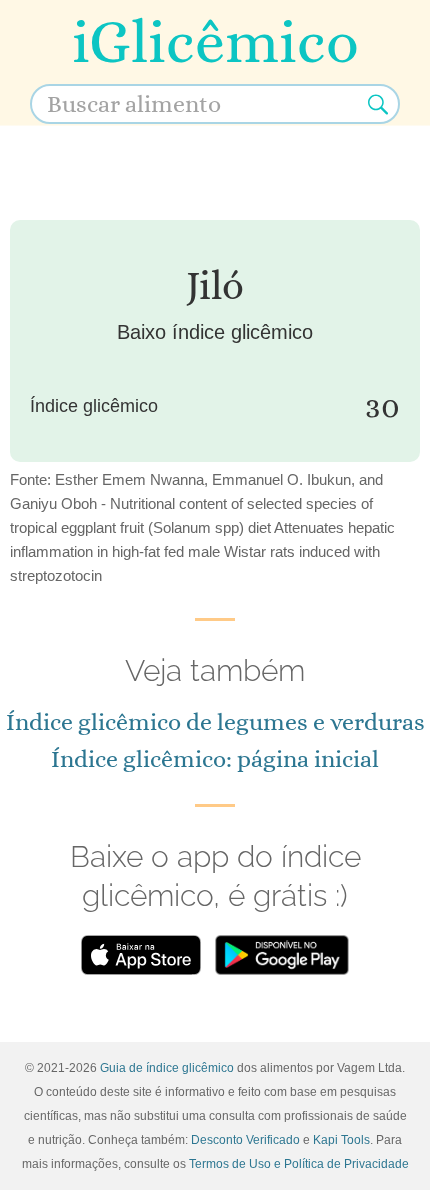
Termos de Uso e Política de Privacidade (299, 1164)
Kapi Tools (341, 1140)
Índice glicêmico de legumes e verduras (215, 722)
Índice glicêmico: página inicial (215, 759)
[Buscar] (378, 104)
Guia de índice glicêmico (167, 1068)
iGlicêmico (215, 41)
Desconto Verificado (245, 1140)
